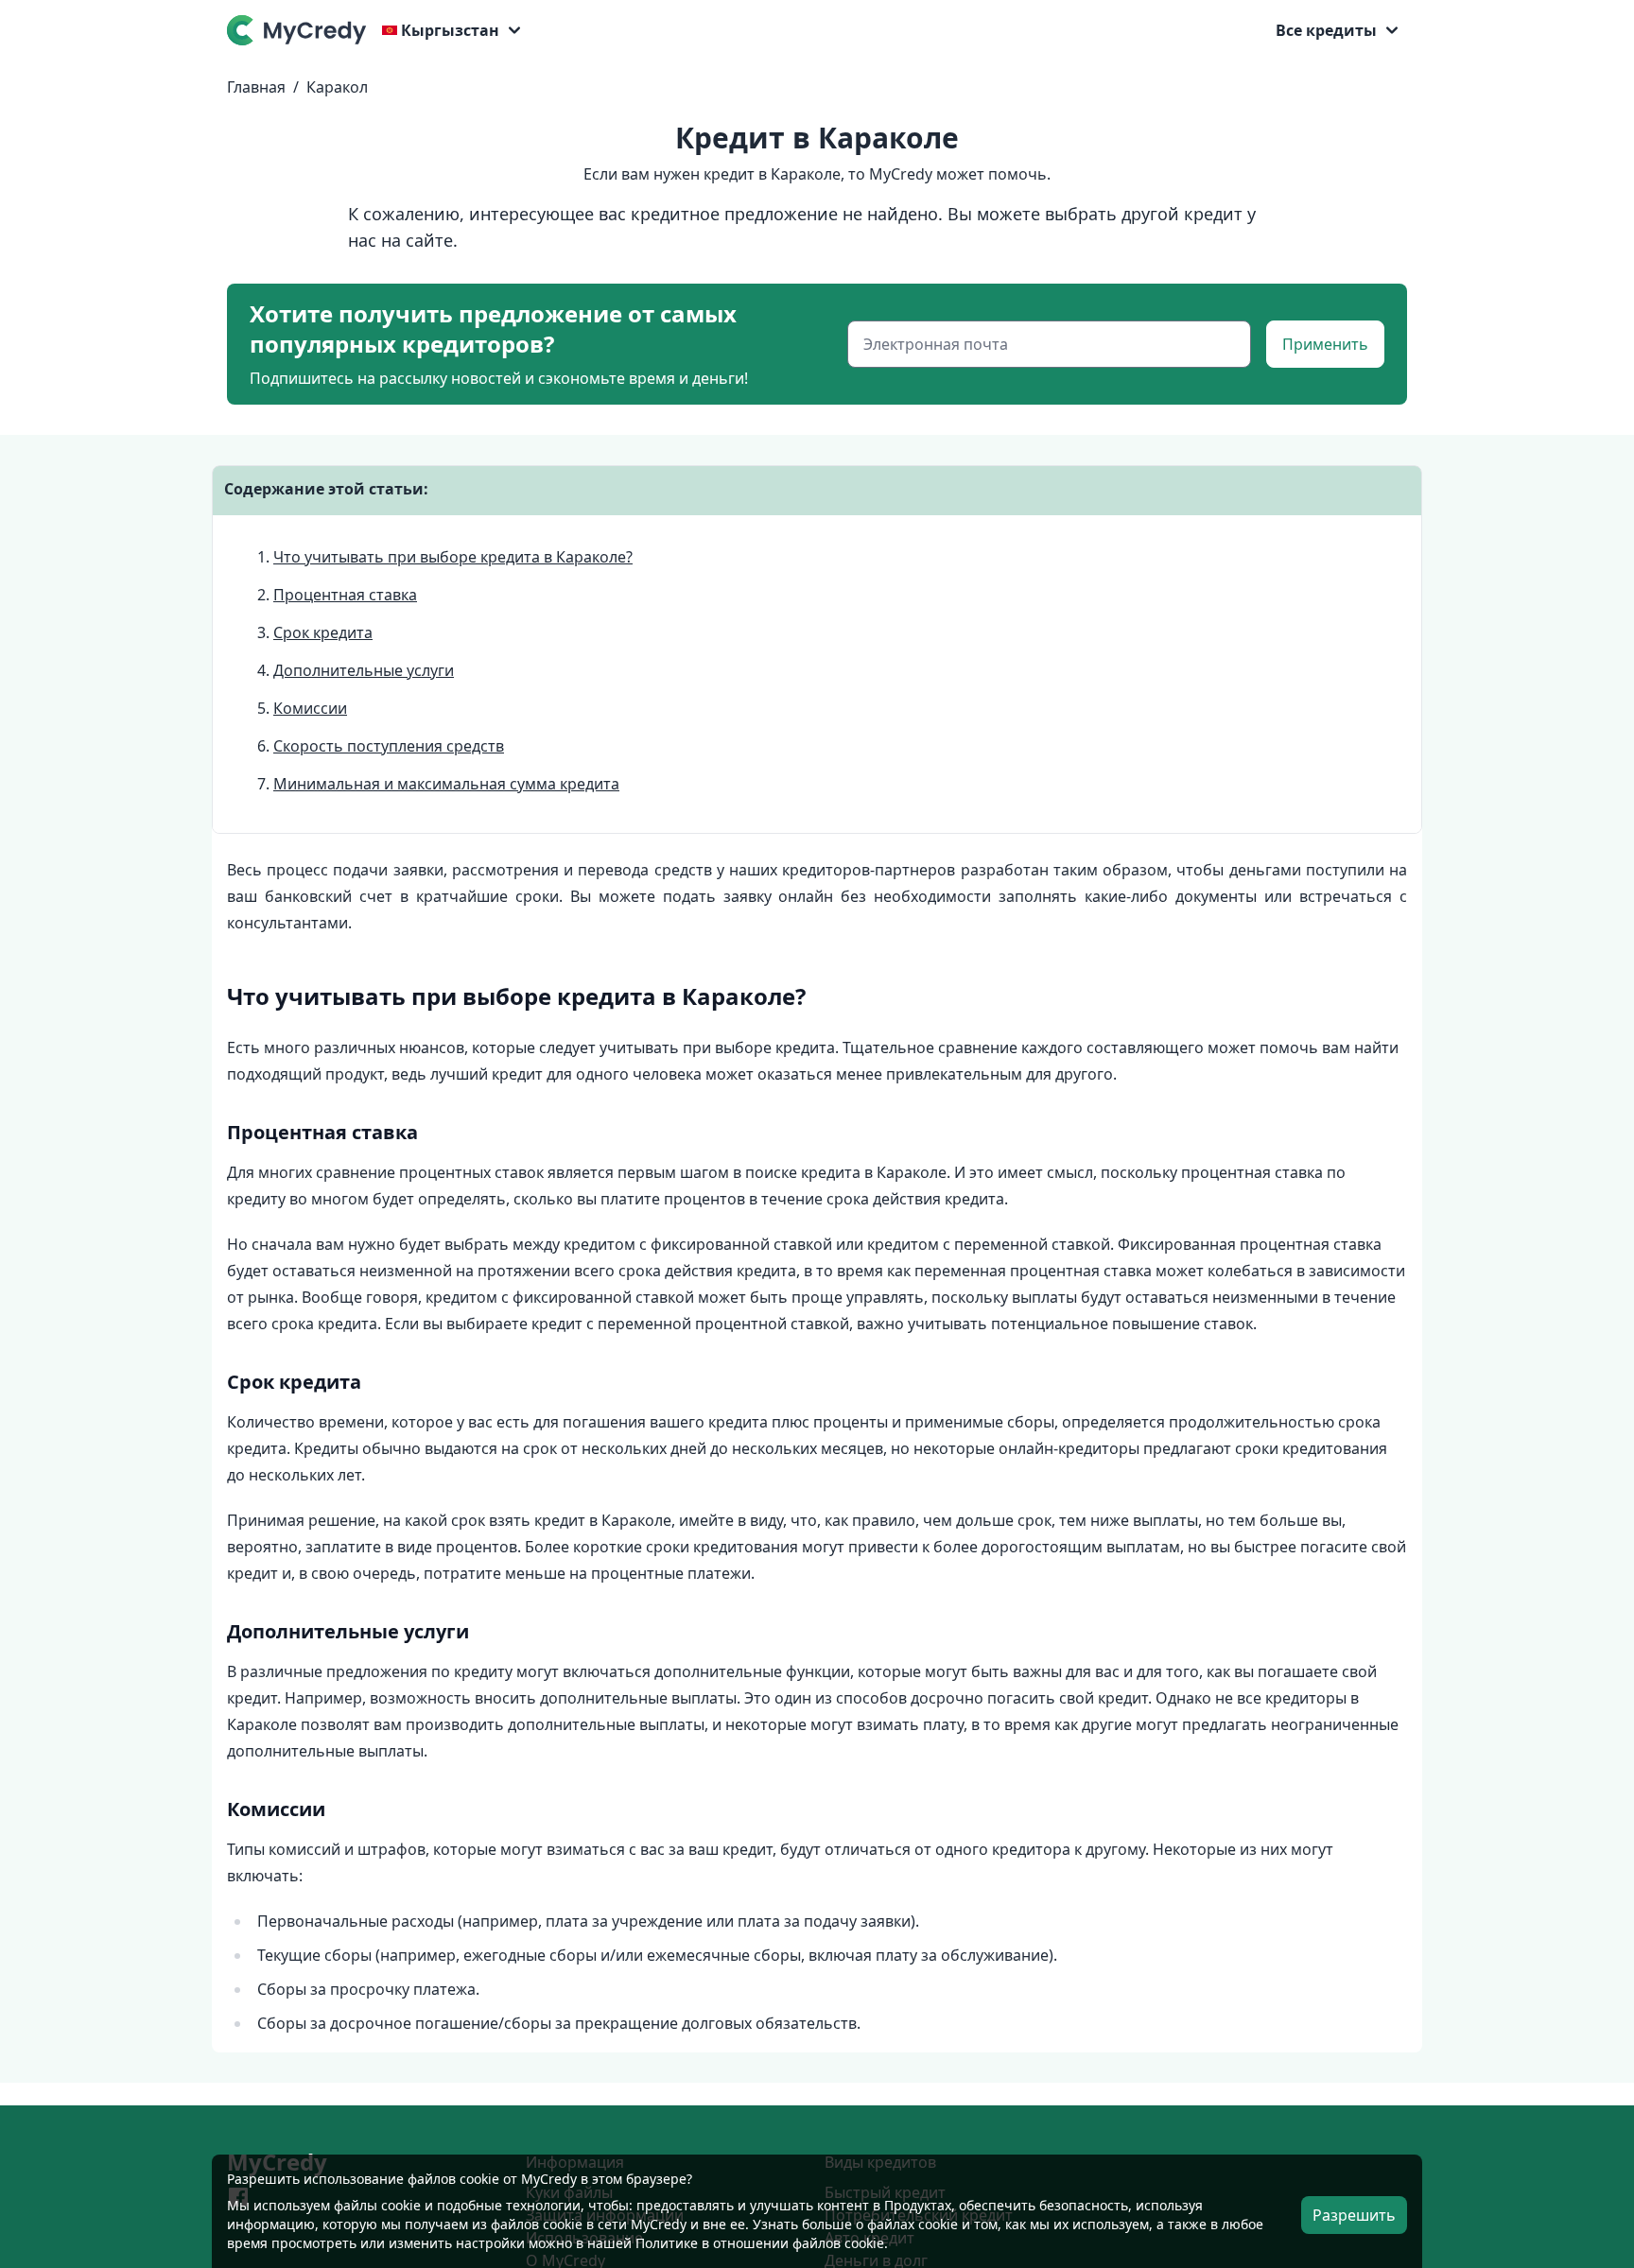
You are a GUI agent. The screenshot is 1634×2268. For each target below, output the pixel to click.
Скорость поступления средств (389, 746)
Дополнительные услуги (364, 670)
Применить (1325, 344)
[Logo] (301, 30)
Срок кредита (323, 632)
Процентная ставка (345, 595)
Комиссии (310, 708)
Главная (256, 87)
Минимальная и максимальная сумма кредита (446, 784)
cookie (401, 2205)
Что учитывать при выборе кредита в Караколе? (453, 557)
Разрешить (1354, 2215)
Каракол (337, 87)
